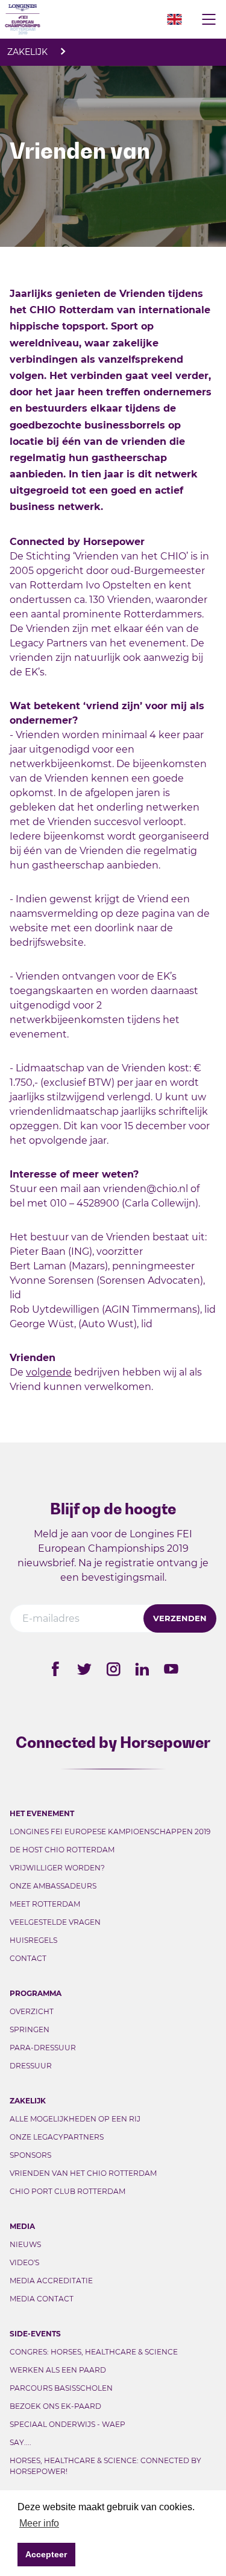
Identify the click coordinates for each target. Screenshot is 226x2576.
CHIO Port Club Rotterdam (67, 2191)
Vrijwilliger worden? (57, 1868)
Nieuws (25, 2244)
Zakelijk (29, 52)
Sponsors (30, 2155)
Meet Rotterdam (45, 1904)
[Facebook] (55, 1669)
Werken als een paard (58, 2370)
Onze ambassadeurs (53, 1886)
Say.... (20, 2442)
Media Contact (42, 2299)
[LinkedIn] (142, 1669)
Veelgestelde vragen (55, 1922)
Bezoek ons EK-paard (55, 2406)
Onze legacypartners (57, 2137)
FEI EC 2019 (65, 19)
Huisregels (33, 1940)
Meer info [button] (39, 2523)
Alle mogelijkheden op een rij (75, 2119)
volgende (49, 1372)
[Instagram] (113, 1669)
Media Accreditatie (51, 2281)
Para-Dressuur (43, 2048)
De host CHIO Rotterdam (62, 1850)
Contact (28, 1958)
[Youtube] (171, 1669)
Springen (30, 2029)
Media (22, 2226)
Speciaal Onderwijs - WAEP (67, 2424)
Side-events (35, 2334)
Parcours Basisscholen (61, 2388)
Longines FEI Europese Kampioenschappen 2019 (110, 1832)
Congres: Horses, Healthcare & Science (94, 2352)
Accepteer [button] (46, 2554)
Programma (36, 1993)
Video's (24, 2262)
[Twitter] (84, 1669)
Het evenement (42, 1813)
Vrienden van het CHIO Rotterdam (83, 2173)
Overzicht (32, 2011)
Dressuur (31, 2066)
